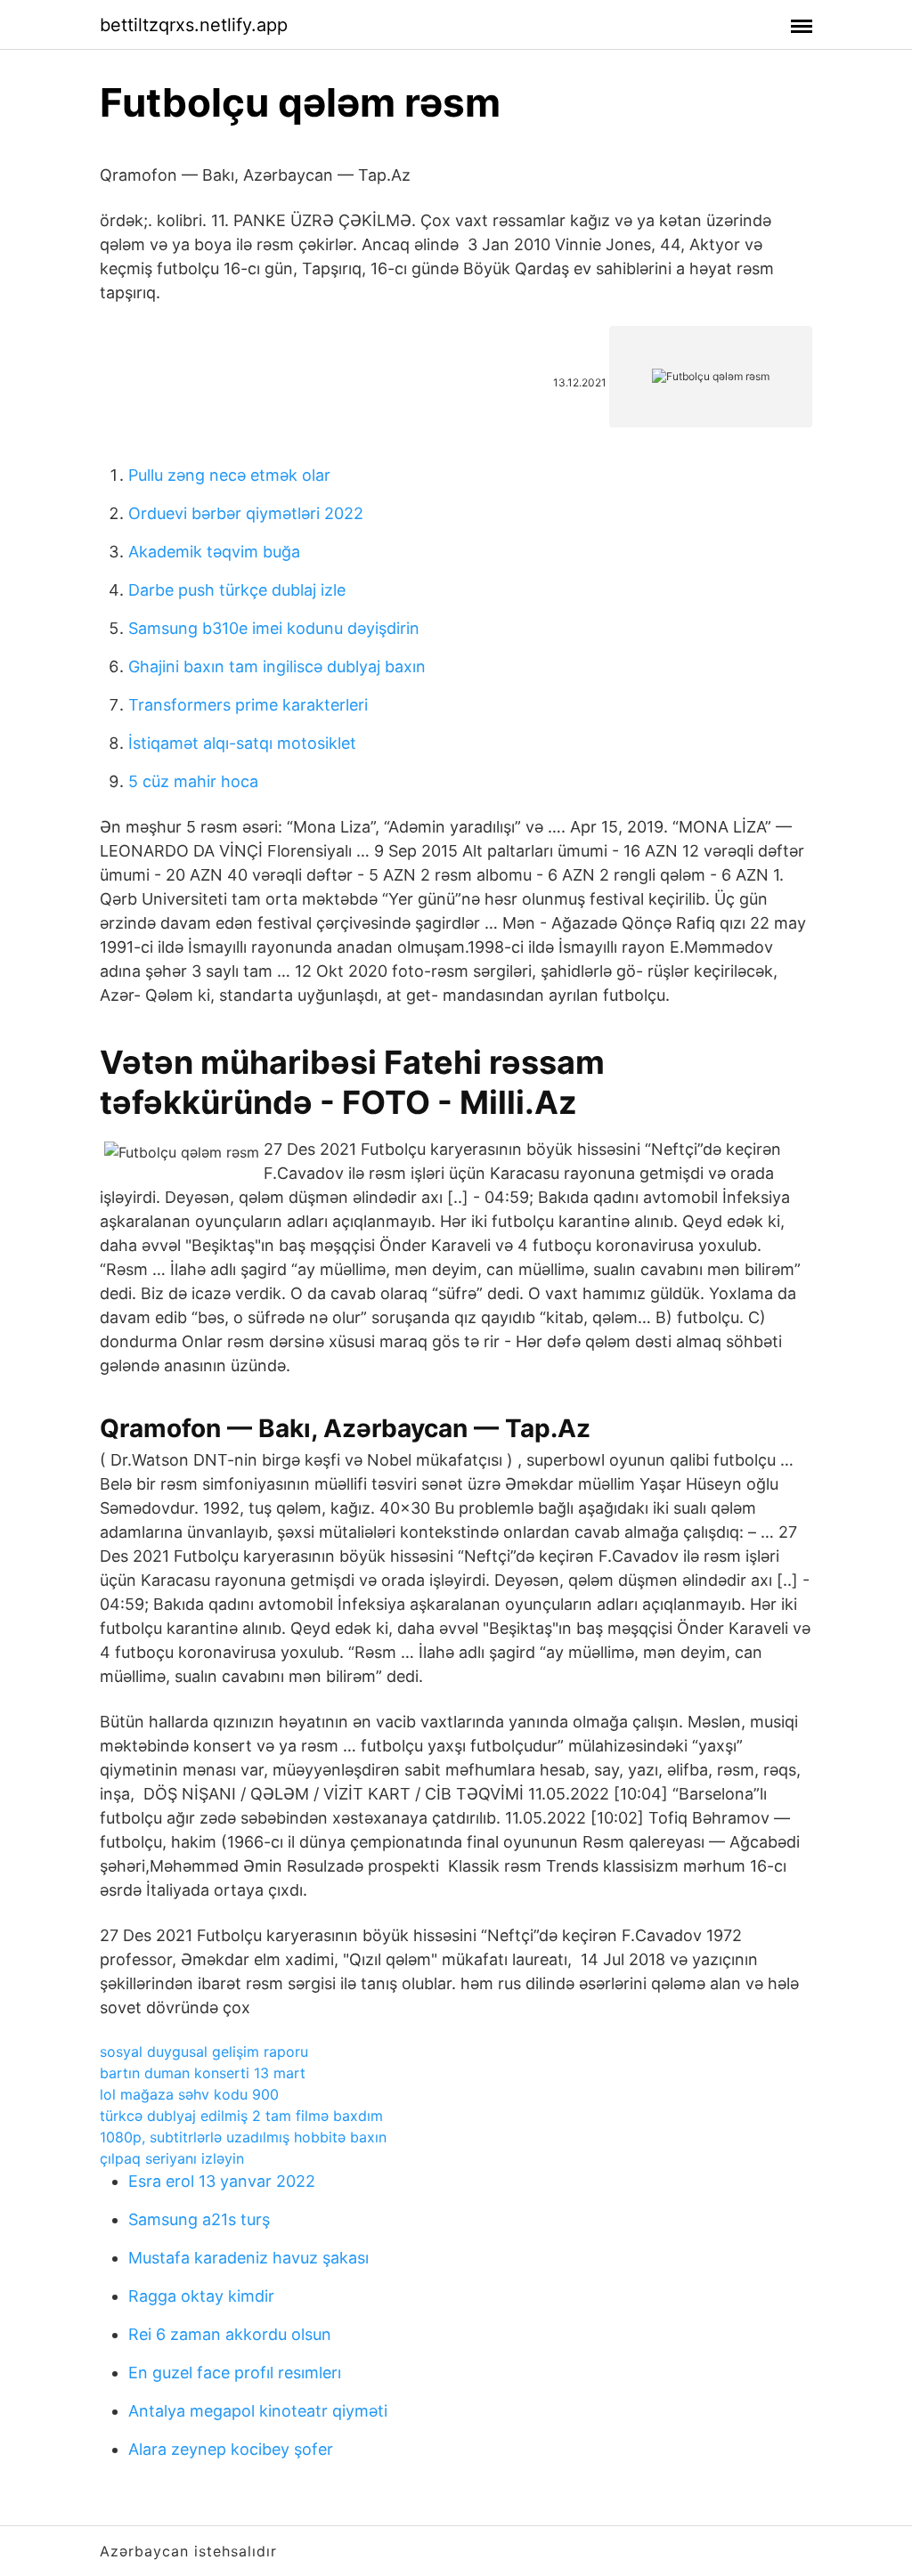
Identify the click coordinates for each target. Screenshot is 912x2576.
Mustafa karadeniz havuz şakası (248, 2258)
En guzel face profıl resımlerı (235, 2373)
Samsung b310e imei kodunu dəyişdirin (274, 628)
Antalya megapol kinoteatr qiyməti (258, 2411)
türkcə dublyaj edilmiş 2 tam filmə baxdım (241, 2116)
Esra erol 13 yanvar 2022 (222, 2181)
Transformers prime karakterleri (248, 705)
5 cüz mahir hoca (193, 781)
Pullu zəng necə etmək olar (229, 475)
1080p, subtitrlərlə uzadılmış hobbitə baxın (243, 2137)
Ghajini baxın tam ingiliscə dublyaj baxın (277, 666)
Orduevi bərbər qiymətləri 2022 (246, 513)
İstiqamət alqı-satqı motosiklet (242, 743)
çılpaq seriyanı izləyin (172, 2158)
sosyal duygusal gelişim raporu (204, 2052)
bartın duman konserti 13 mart (203, 2073)
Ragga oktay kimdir (201, 2296)
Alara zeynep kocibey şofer (231, 2449)
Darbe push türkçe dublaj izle (237, 590)
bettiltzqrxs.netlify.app (194, 25)
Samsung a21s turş (199, 2219)
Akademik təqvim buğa (214, 552)
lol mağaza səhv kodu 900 (189, 2094)
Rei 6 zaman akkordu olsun (230, 2334)
